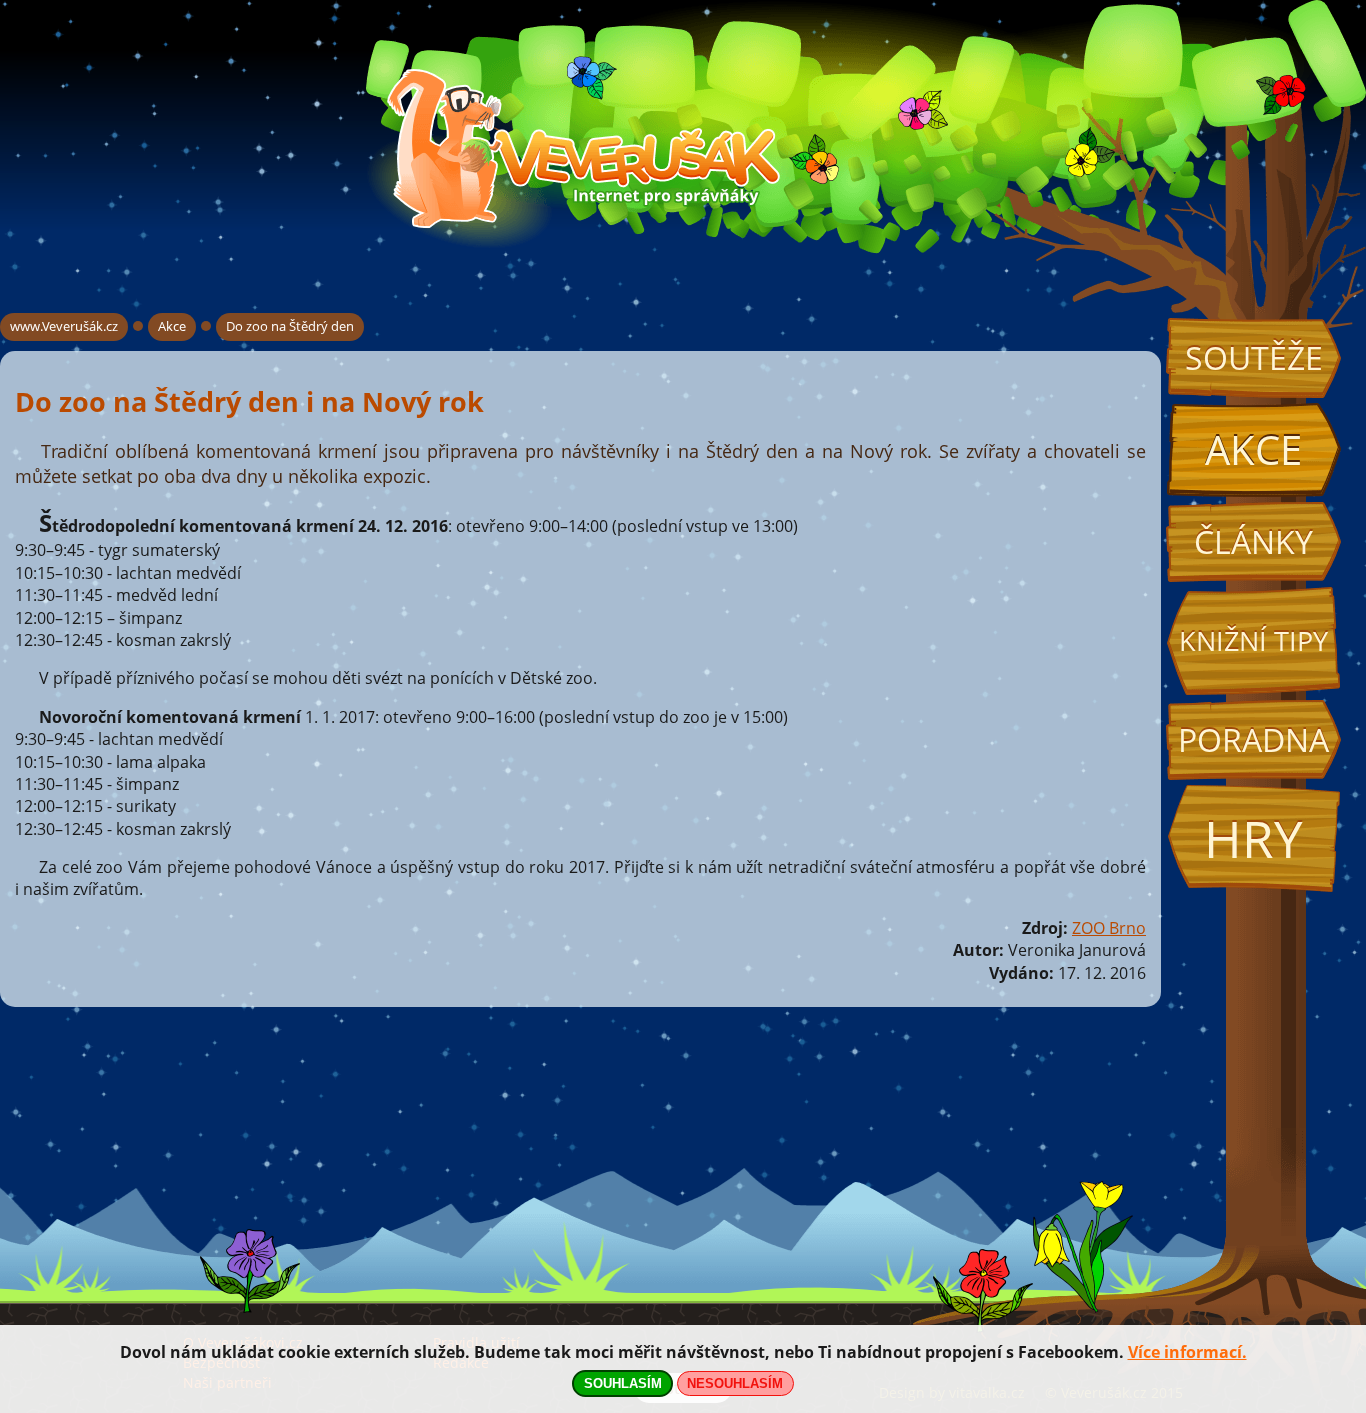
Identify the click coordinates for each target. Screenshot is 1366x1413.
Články (1253, 541)
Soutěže (1254, 357)
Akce (1253, 449)
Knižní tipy (1253, 641)
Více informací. (1187, 1352)
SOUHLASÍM (623, 1383)
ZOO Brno (1109, 928)
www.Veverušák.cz (64, 326)
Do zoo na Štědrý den (290, 326)
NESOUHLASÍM (735, 1383)
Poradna (1253, 739)
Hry (1253, 838)
